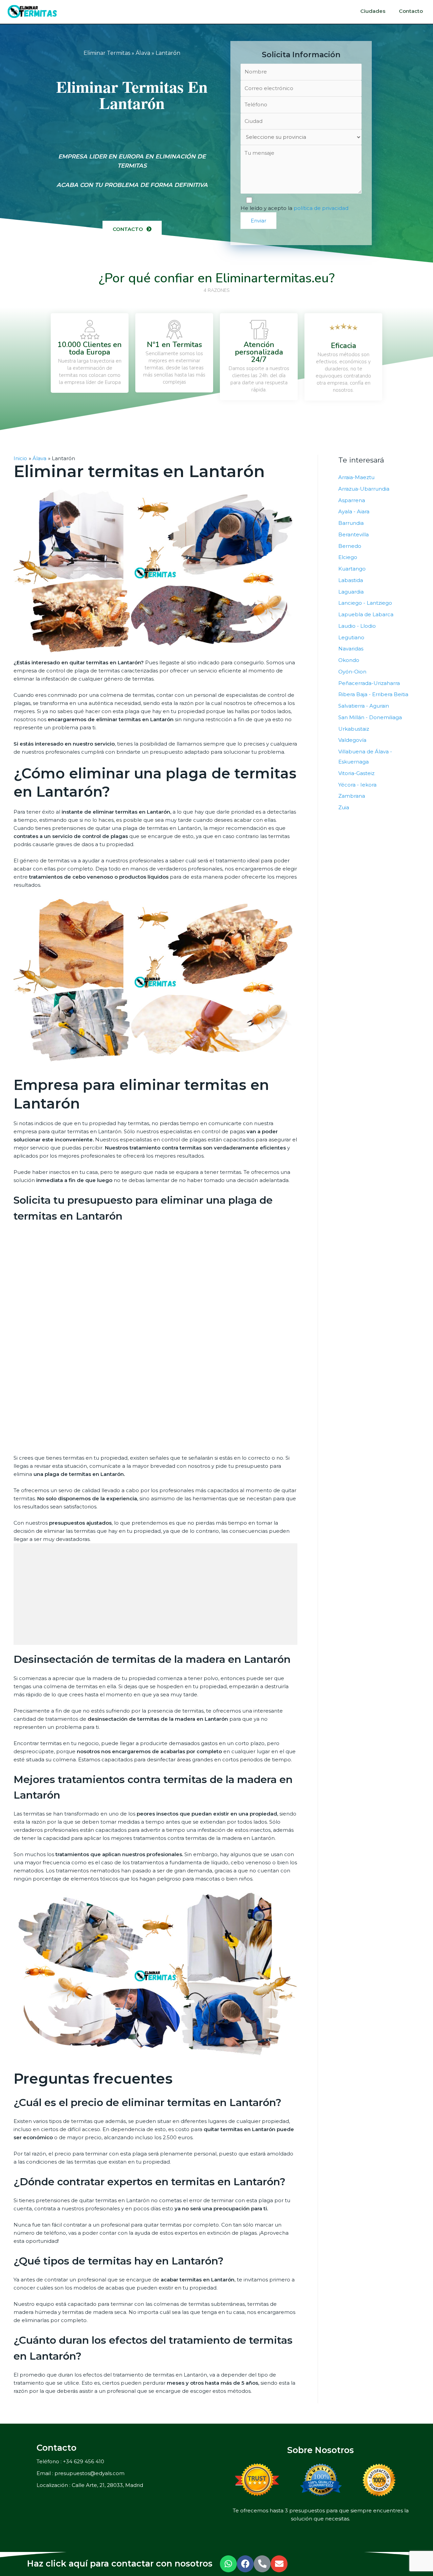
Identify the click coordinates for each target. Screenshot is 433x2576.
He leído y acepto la (294, 208)
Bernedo (350, 546)
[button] (132, 229)
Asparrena (352, 500)
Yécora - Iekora (357, 785)
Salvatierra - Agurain (364, 706)
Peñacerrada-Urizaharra (369, 683)
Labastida (351, 580)
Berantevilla (354, 534)
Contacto (411, 11)
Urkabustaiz (354, 729)
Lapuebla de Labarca (366, 614)
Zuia (344, 807)
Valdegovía (352, 740)
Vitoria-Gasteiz (356, 773)
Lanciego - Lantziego (365, 603)
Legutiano (351, 637)
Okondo (349, 660)
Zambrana (352, 796)
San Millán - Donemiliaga (370, 717)
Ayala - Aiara (354, 511)
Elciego (348, 557)
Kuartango (352, 569)
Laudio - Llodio (357, 626)
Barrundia (351, 523)
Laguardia (351, 592)
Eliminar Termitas (107, 53)
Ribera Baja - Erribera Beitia (373, 694)
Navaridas (351, 649)
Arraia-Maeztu (356, 477)
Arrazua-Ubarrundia (364, 489)
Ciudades (373, 11)
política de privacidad (321, 208)
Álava (143, 53)
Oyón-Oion (352, 672)
